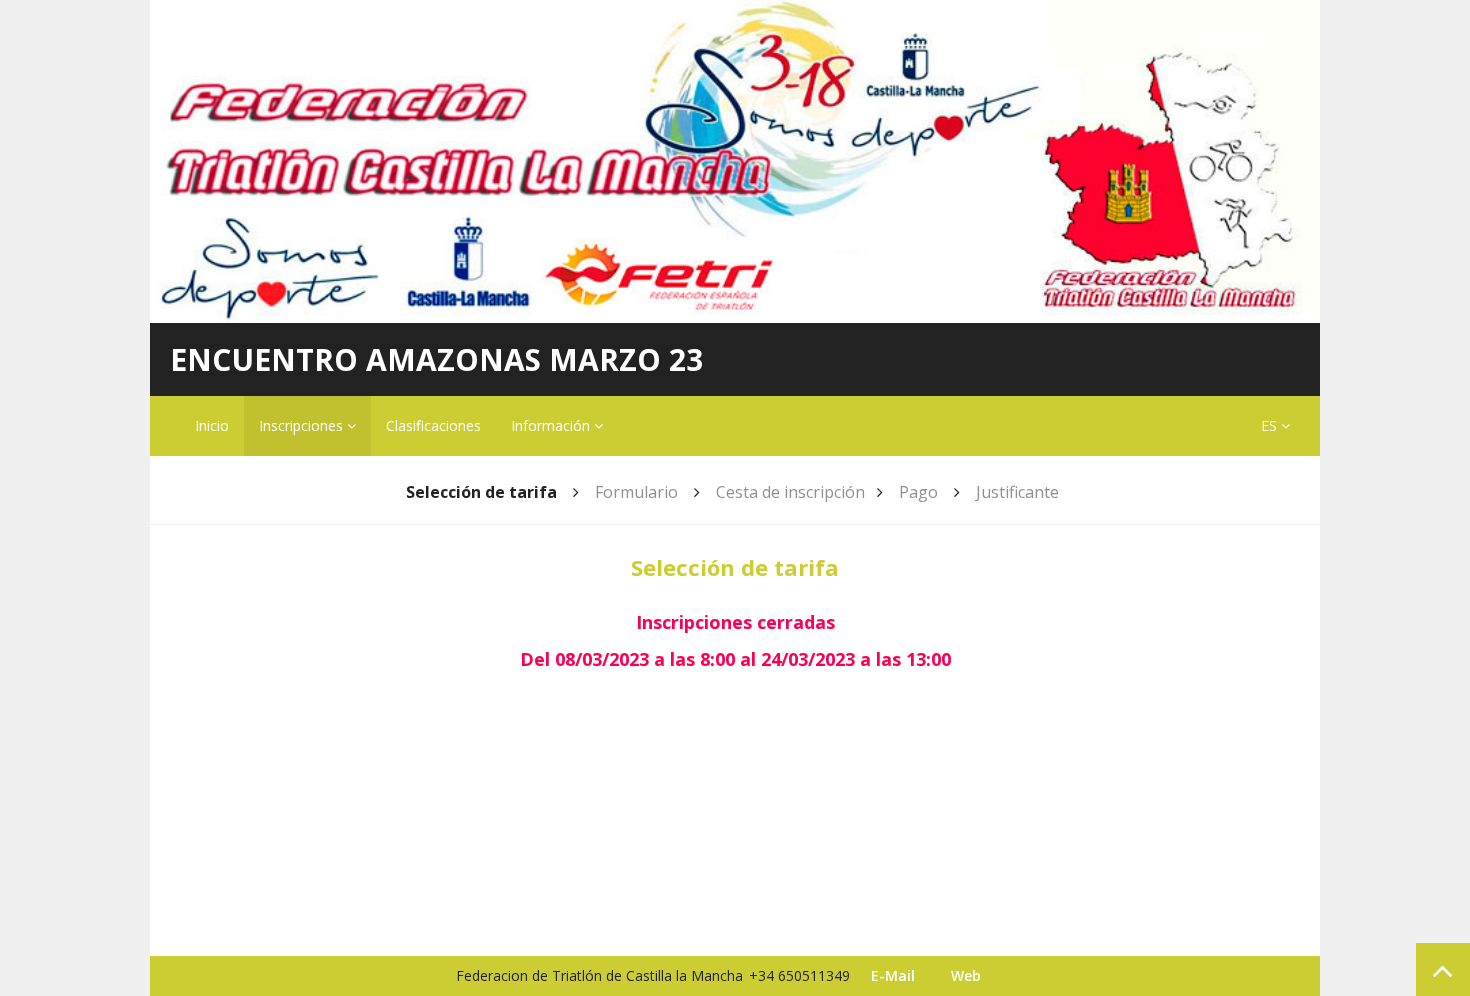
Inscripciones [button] (303, 425)
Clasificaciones (433, 425)
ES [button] (1271, 425)
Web (966, 975)
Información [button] (552, 425)
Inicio (212, 425)
